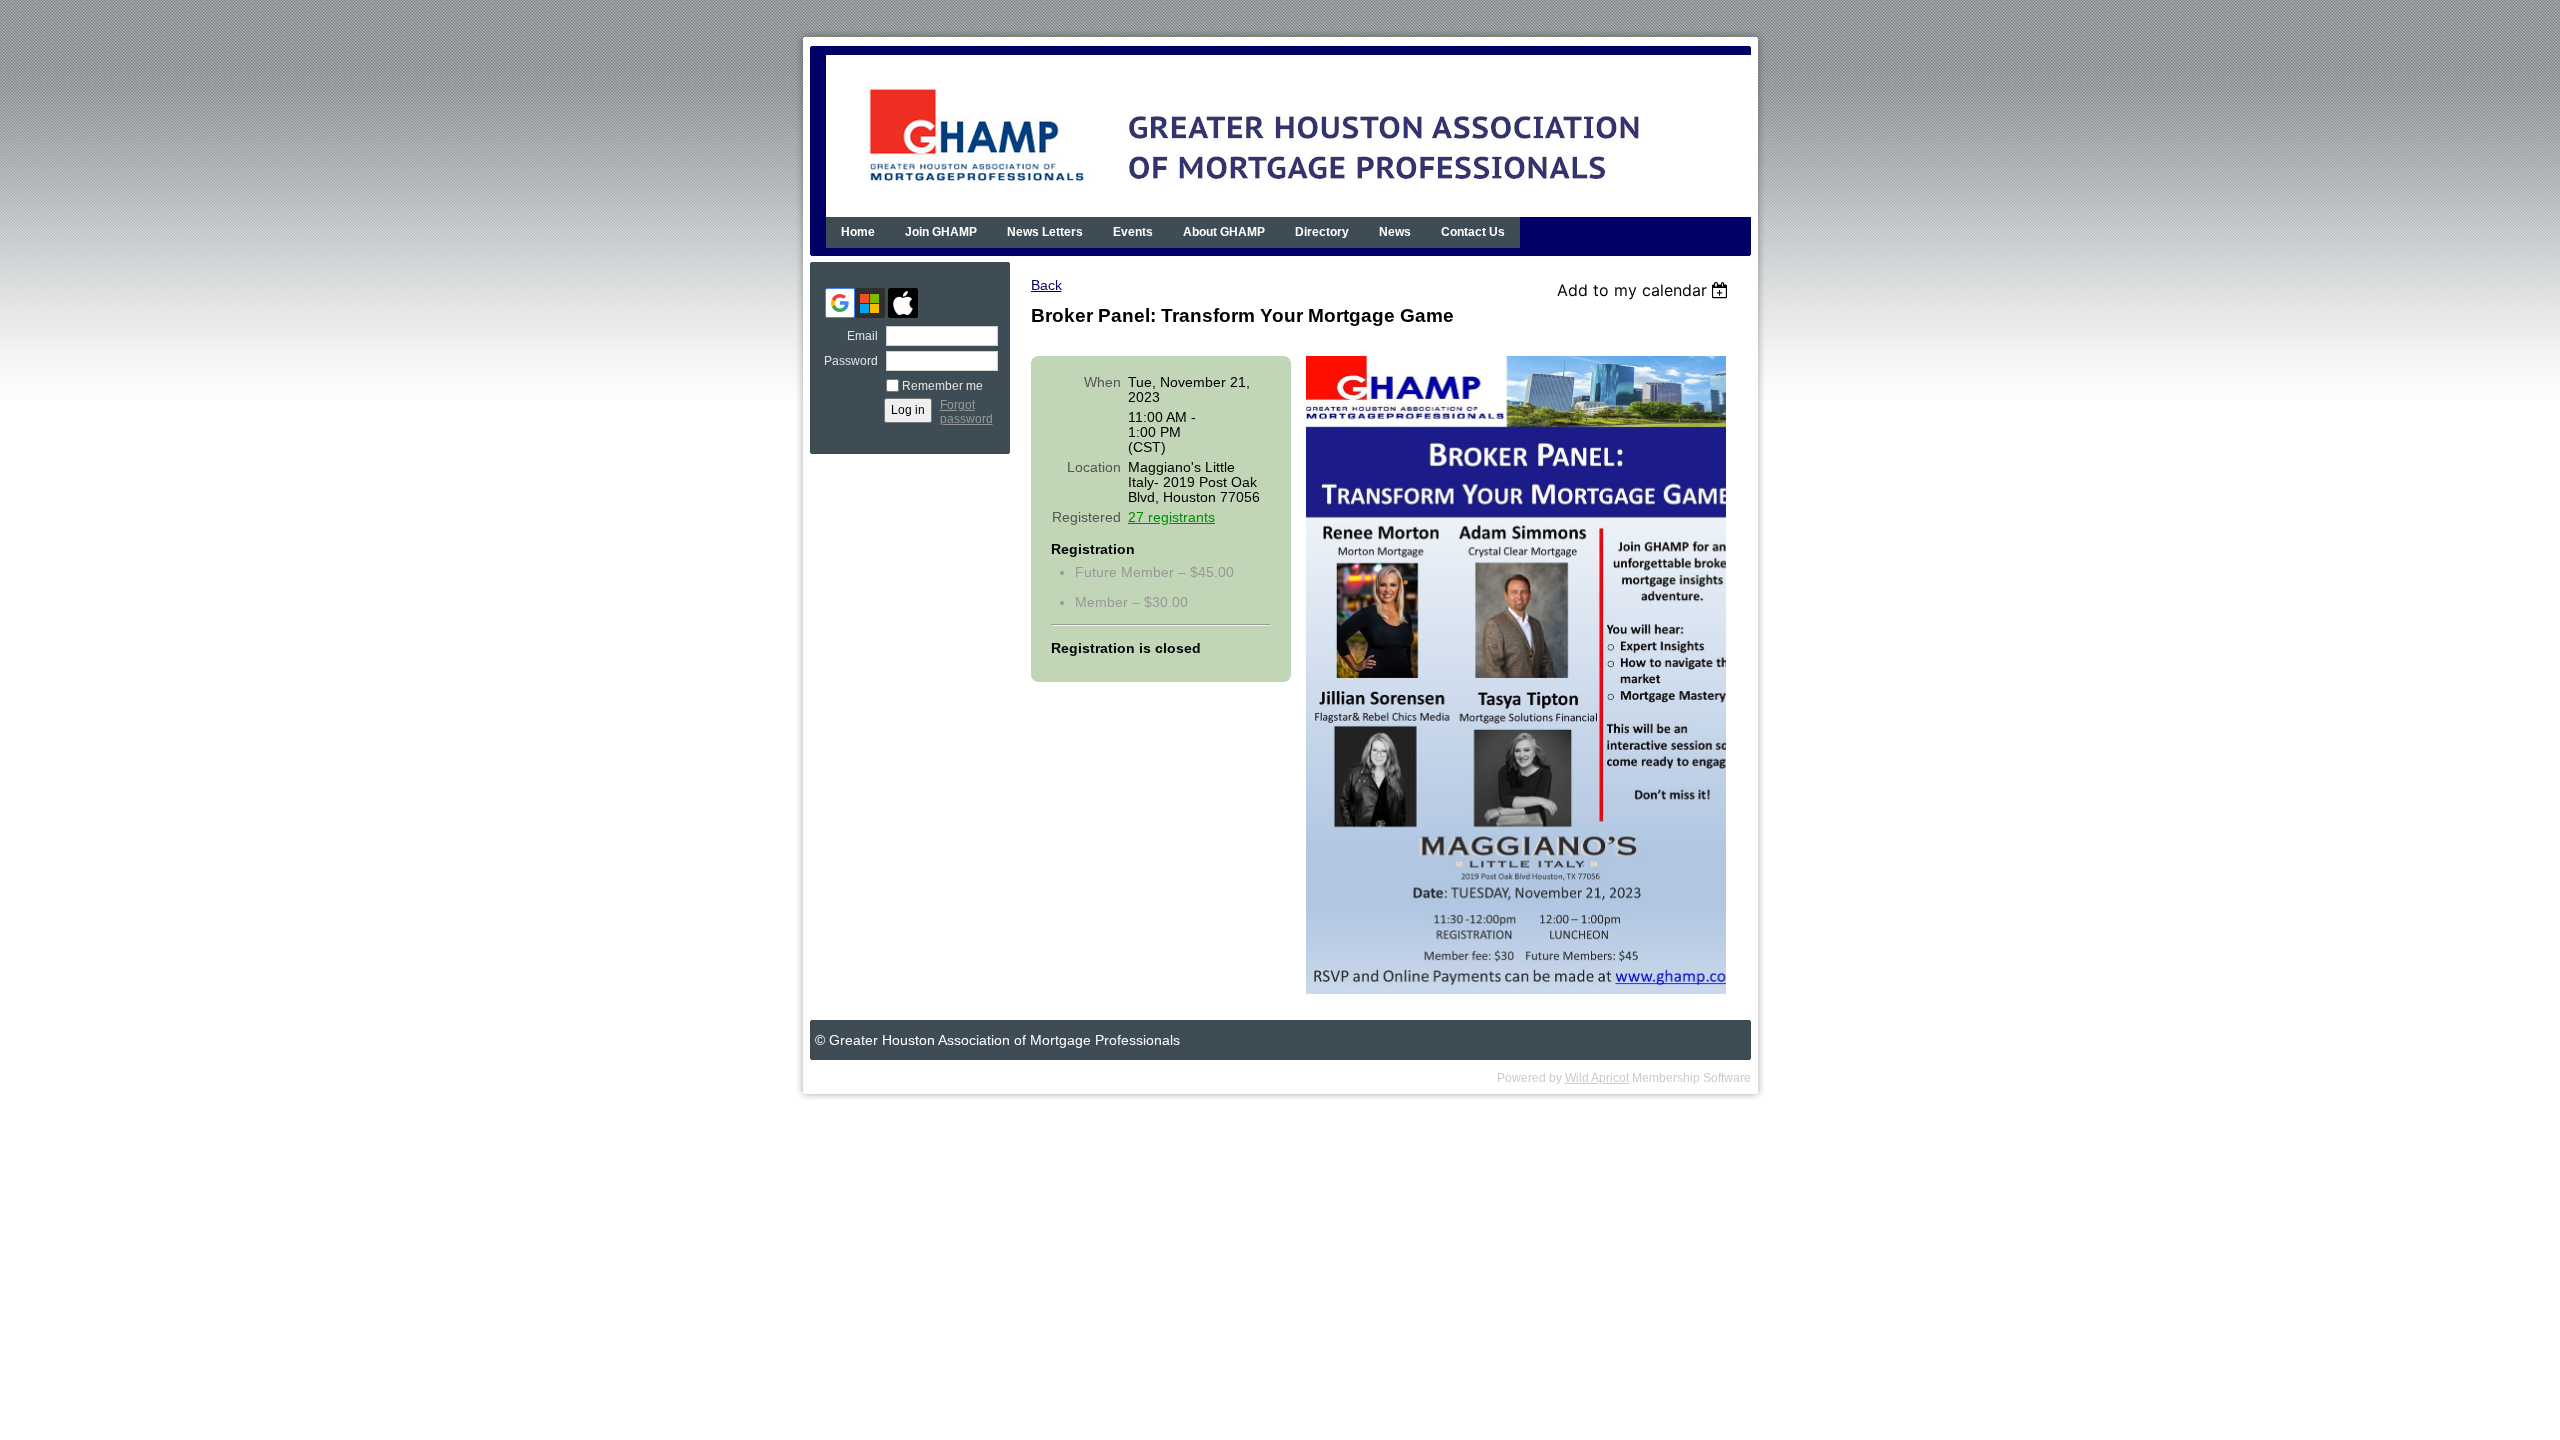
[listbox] (1645, 290)
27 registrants (1171, 517)
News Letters (1045, 232)
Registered (1086, 517)
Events (1133, 232)
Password (847, 361)
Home (858, 232)
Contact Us (1473, 232)
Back (1046, 285)
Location (1094, 467)
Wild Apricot (1597, 1078)
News (1395, 232)
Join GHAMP (941, 232)
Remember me (942, 386)
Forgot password (966, 412)
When (1102, 382)
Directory (1322, 232)
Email (858, 336)
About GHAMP (1224, 232)
